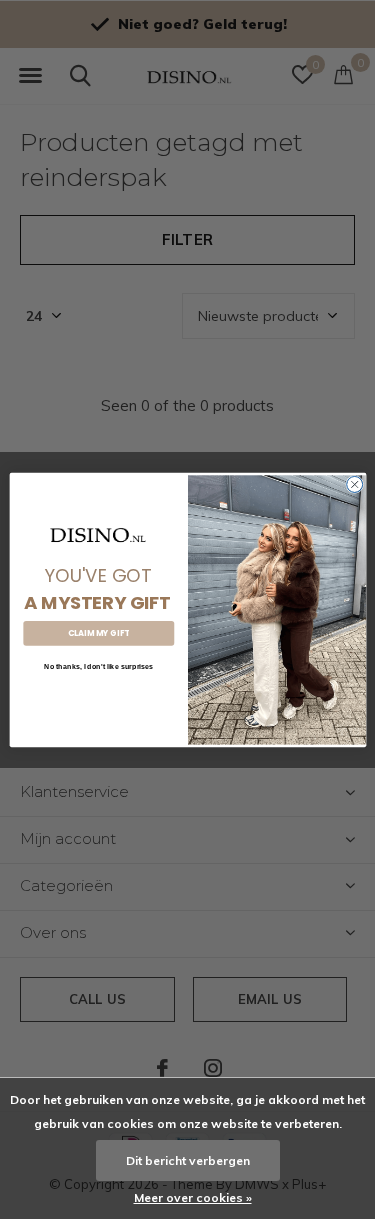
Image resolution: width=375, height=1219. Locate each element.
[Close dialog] (354, 484)
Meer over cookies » (193, 1197)
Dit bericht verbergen (188, 1160)
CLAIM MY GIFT (98, 632)
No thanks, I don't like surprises (98, 666)
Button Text (98, 693)
